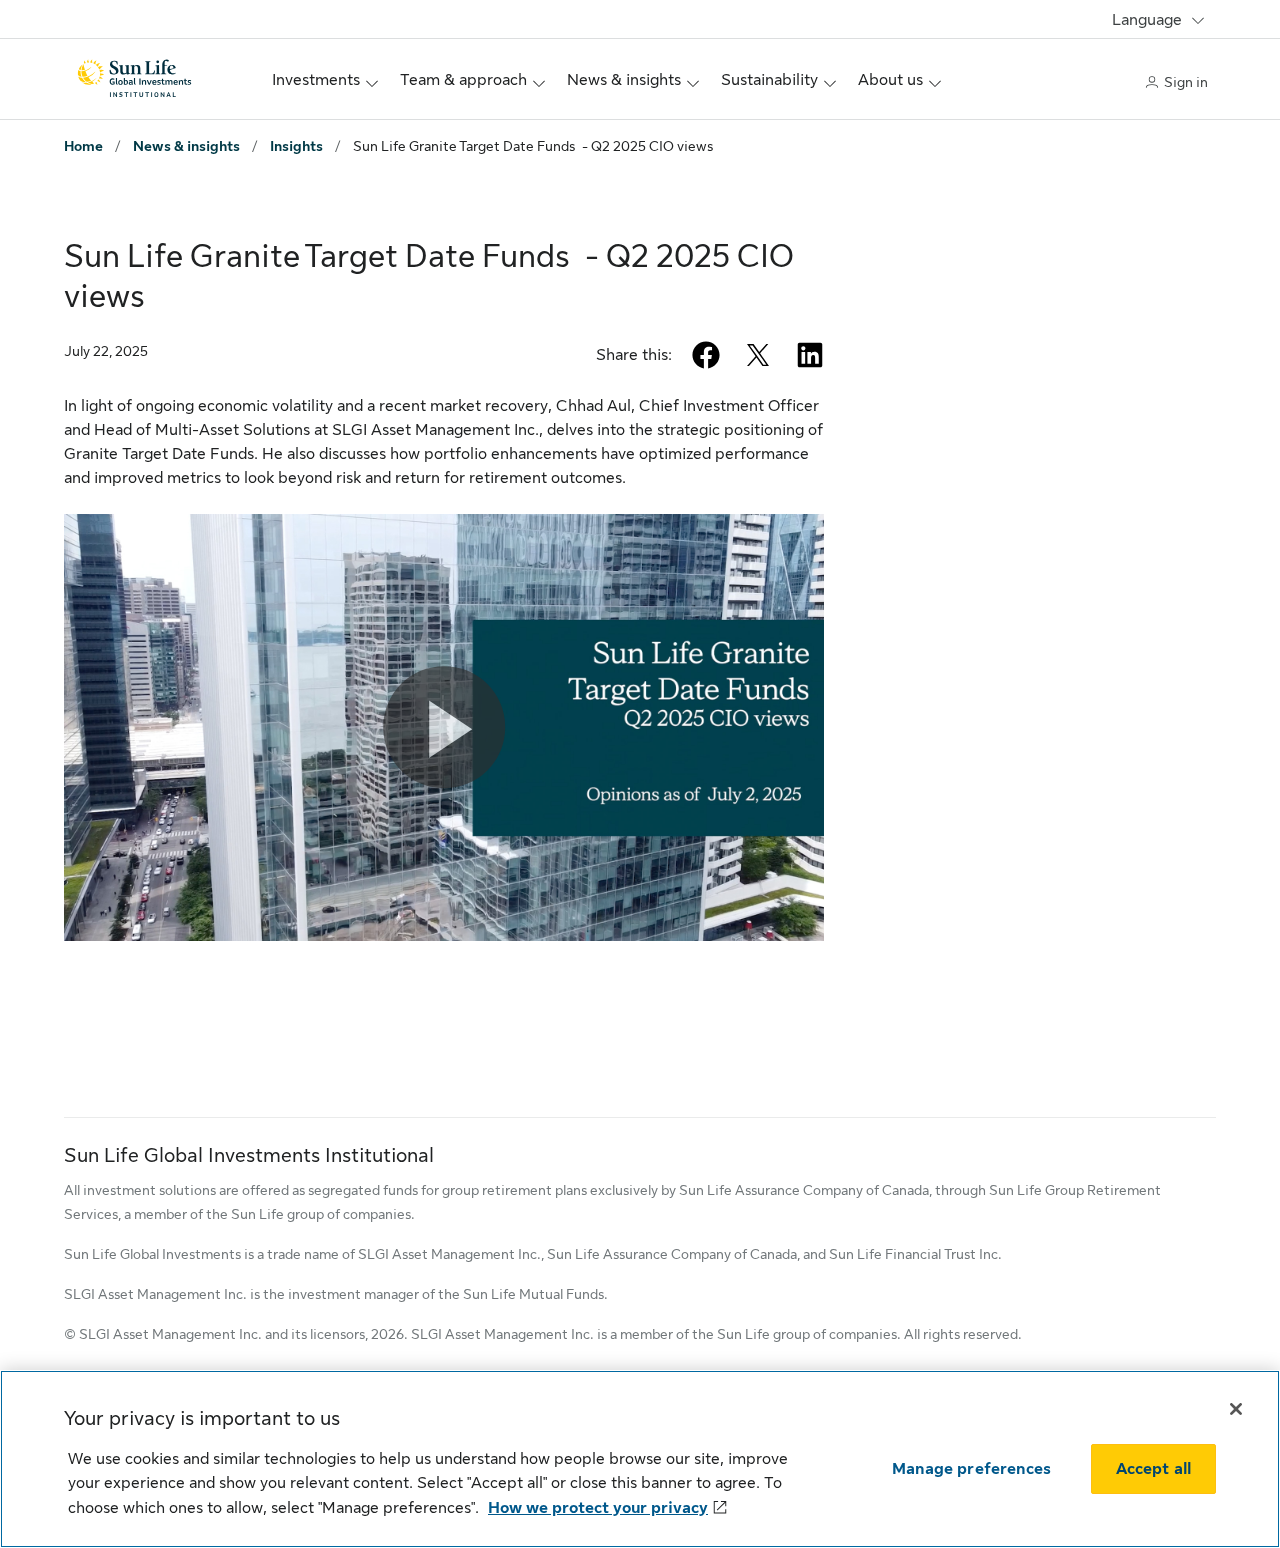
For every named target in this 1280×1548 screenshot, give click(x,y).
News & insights (186, 146)
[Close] (1236, 1409)
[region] (640, 1459)
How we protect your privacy (598, 1508)
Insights (296, 146)
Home (83, 146)
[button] (444, 728)
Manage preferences (971, 1469)
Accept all (1154, 1469)
